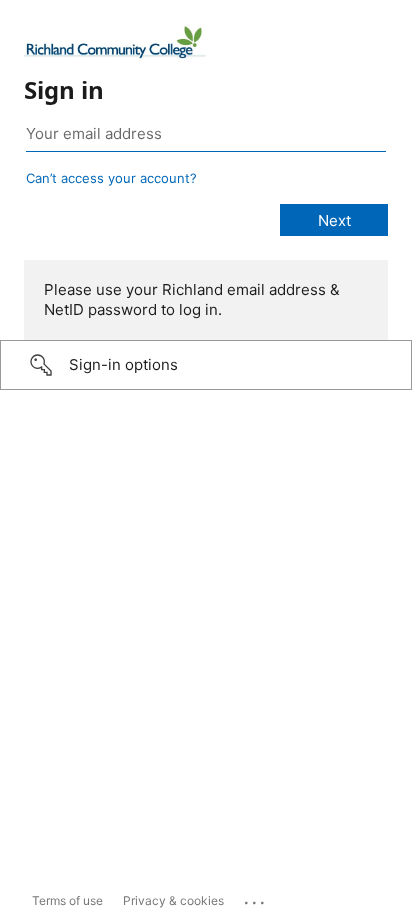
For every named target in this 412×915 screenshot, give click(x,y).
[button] (206, 365)
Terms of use (67, 900)
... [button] (256, 898)
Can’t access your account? (111, 178)
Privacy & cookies (173, 900)
